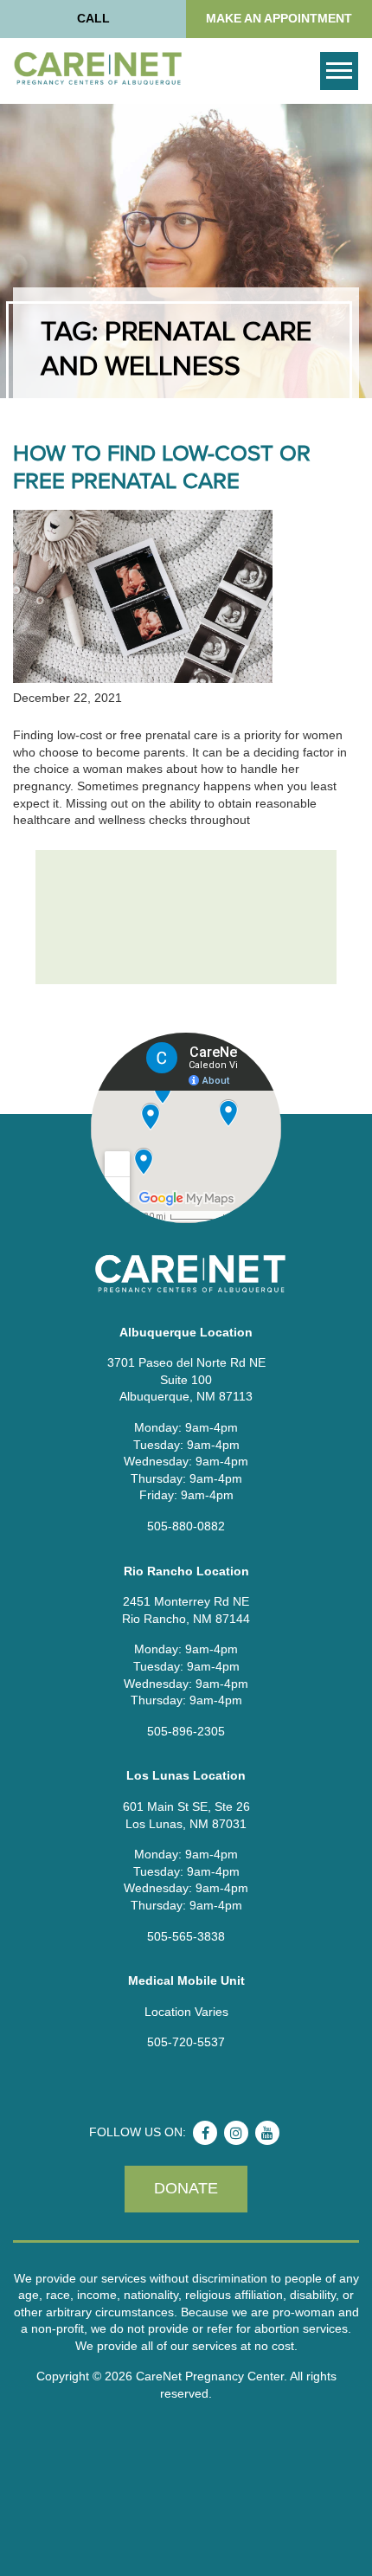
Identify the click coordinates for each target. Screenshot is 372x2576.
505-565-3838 (186, 1936)
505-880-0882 (186, 1526)
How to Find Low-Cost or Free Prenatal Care (162, 468)
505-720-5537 (186, 2042)
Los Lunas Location (186, 1775)
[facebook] (205, 2133)
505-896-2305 (186, 1731)
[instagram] (236, 2133)
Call (93, 18)
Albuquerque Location (186, 1332)
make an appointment (279, 18)
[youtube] (267, 2133)
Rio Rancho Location (186, 1571)
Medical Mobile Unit (186, 1980)
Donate (186, 2188)
